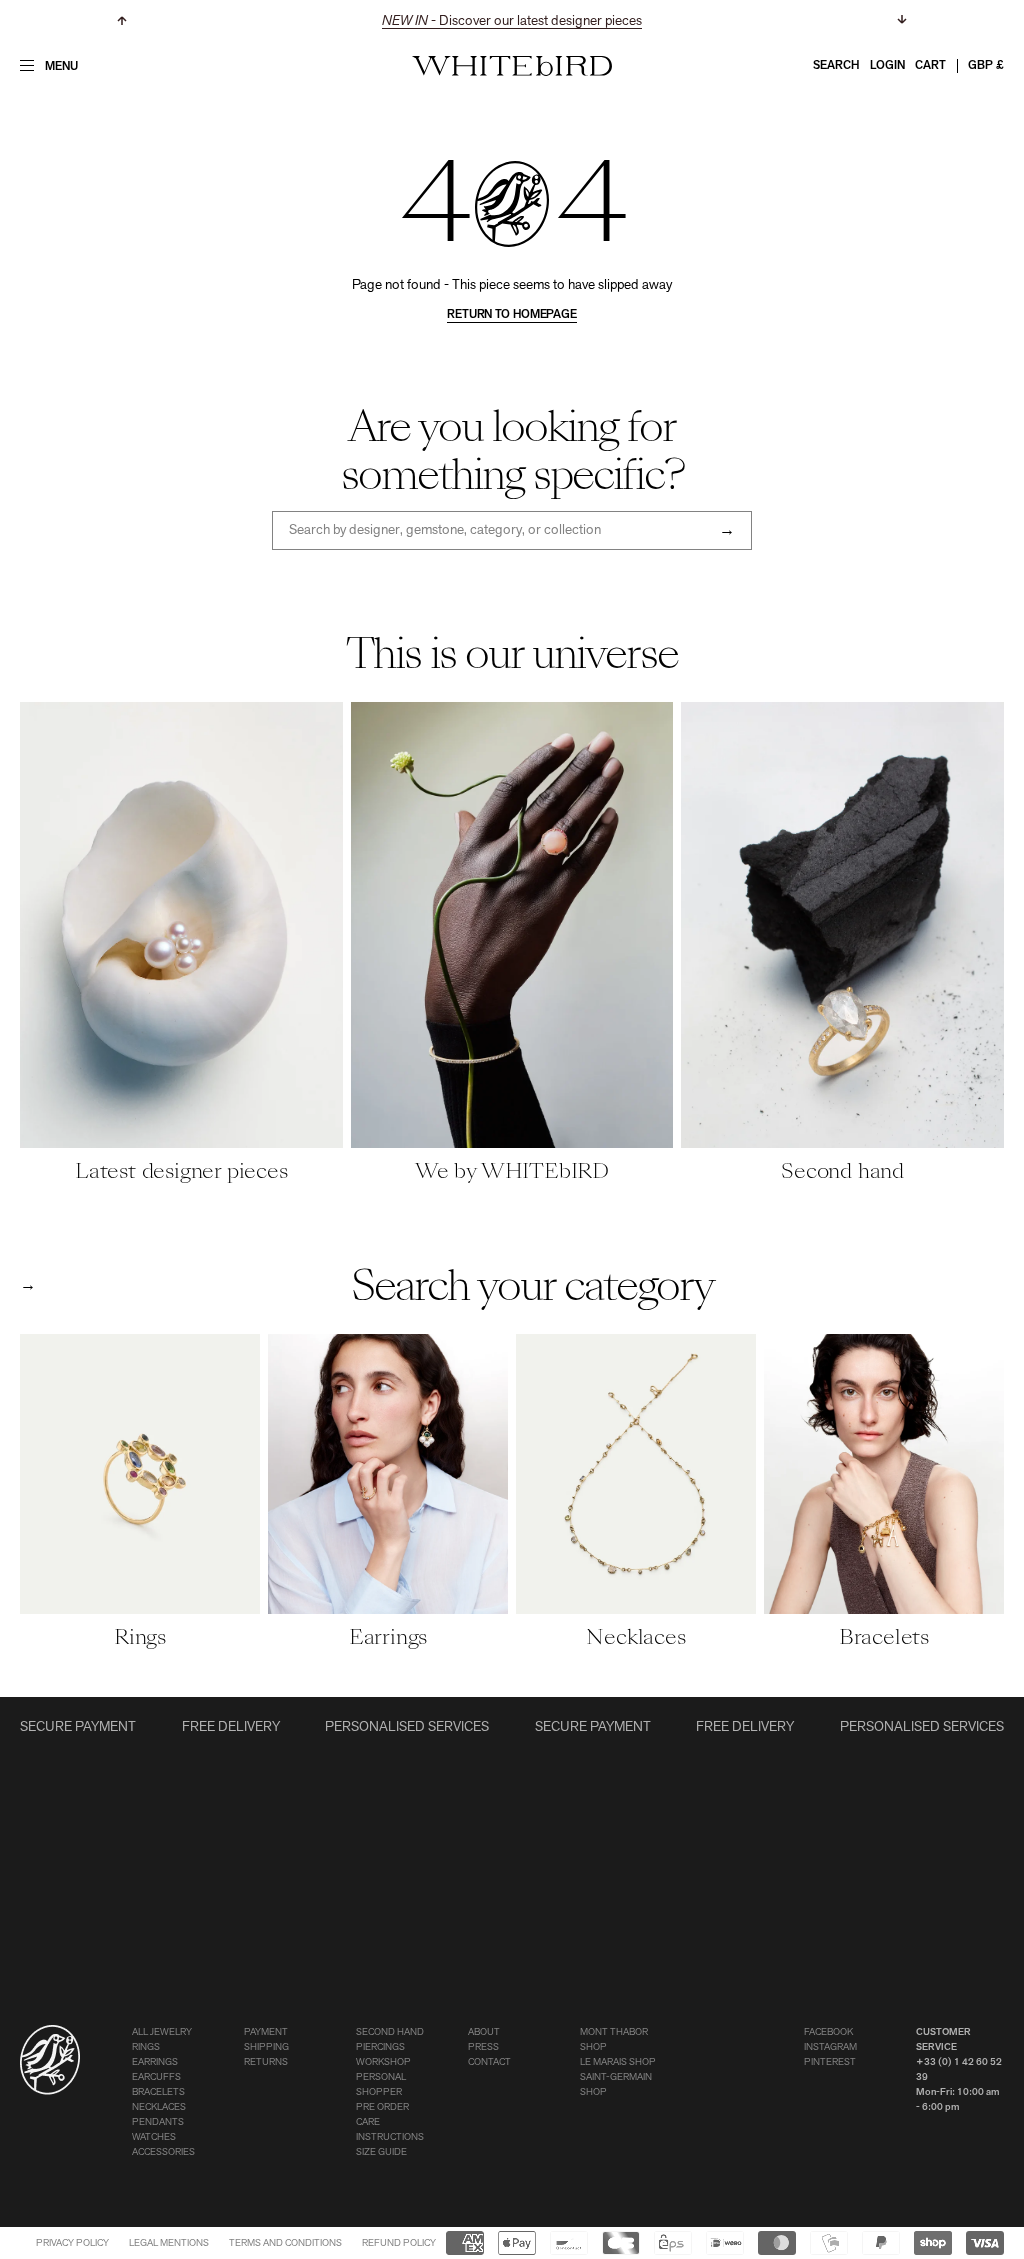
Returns (266, 2062)
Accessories (163, 2152)
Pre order (382, 2107)
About (484, 2032)
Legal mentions (169, 2243)
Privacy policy (72, 2243)
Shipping (266, 2047)
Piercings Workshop (383, 2055)
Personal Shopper (381, 2085)
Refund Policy (399, 2243)
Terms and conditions (285, 2243)
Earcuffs (156, 2077)
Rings (146, 2047)
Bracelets (158, 2092)
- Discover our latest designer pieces (512, 21)
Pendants (158, 2122)
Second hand (390, 2032)
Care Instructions (390, 2130)
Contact (489, 2062)
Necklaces (159, 2107)
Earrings (155, 2062)
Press (483, 2047)
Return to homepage (512, 315)
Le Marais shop (618, 2062)
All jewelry (162, 2032)
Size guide (381, 2152)
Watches (154, 2137)
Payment (266, 2032)
